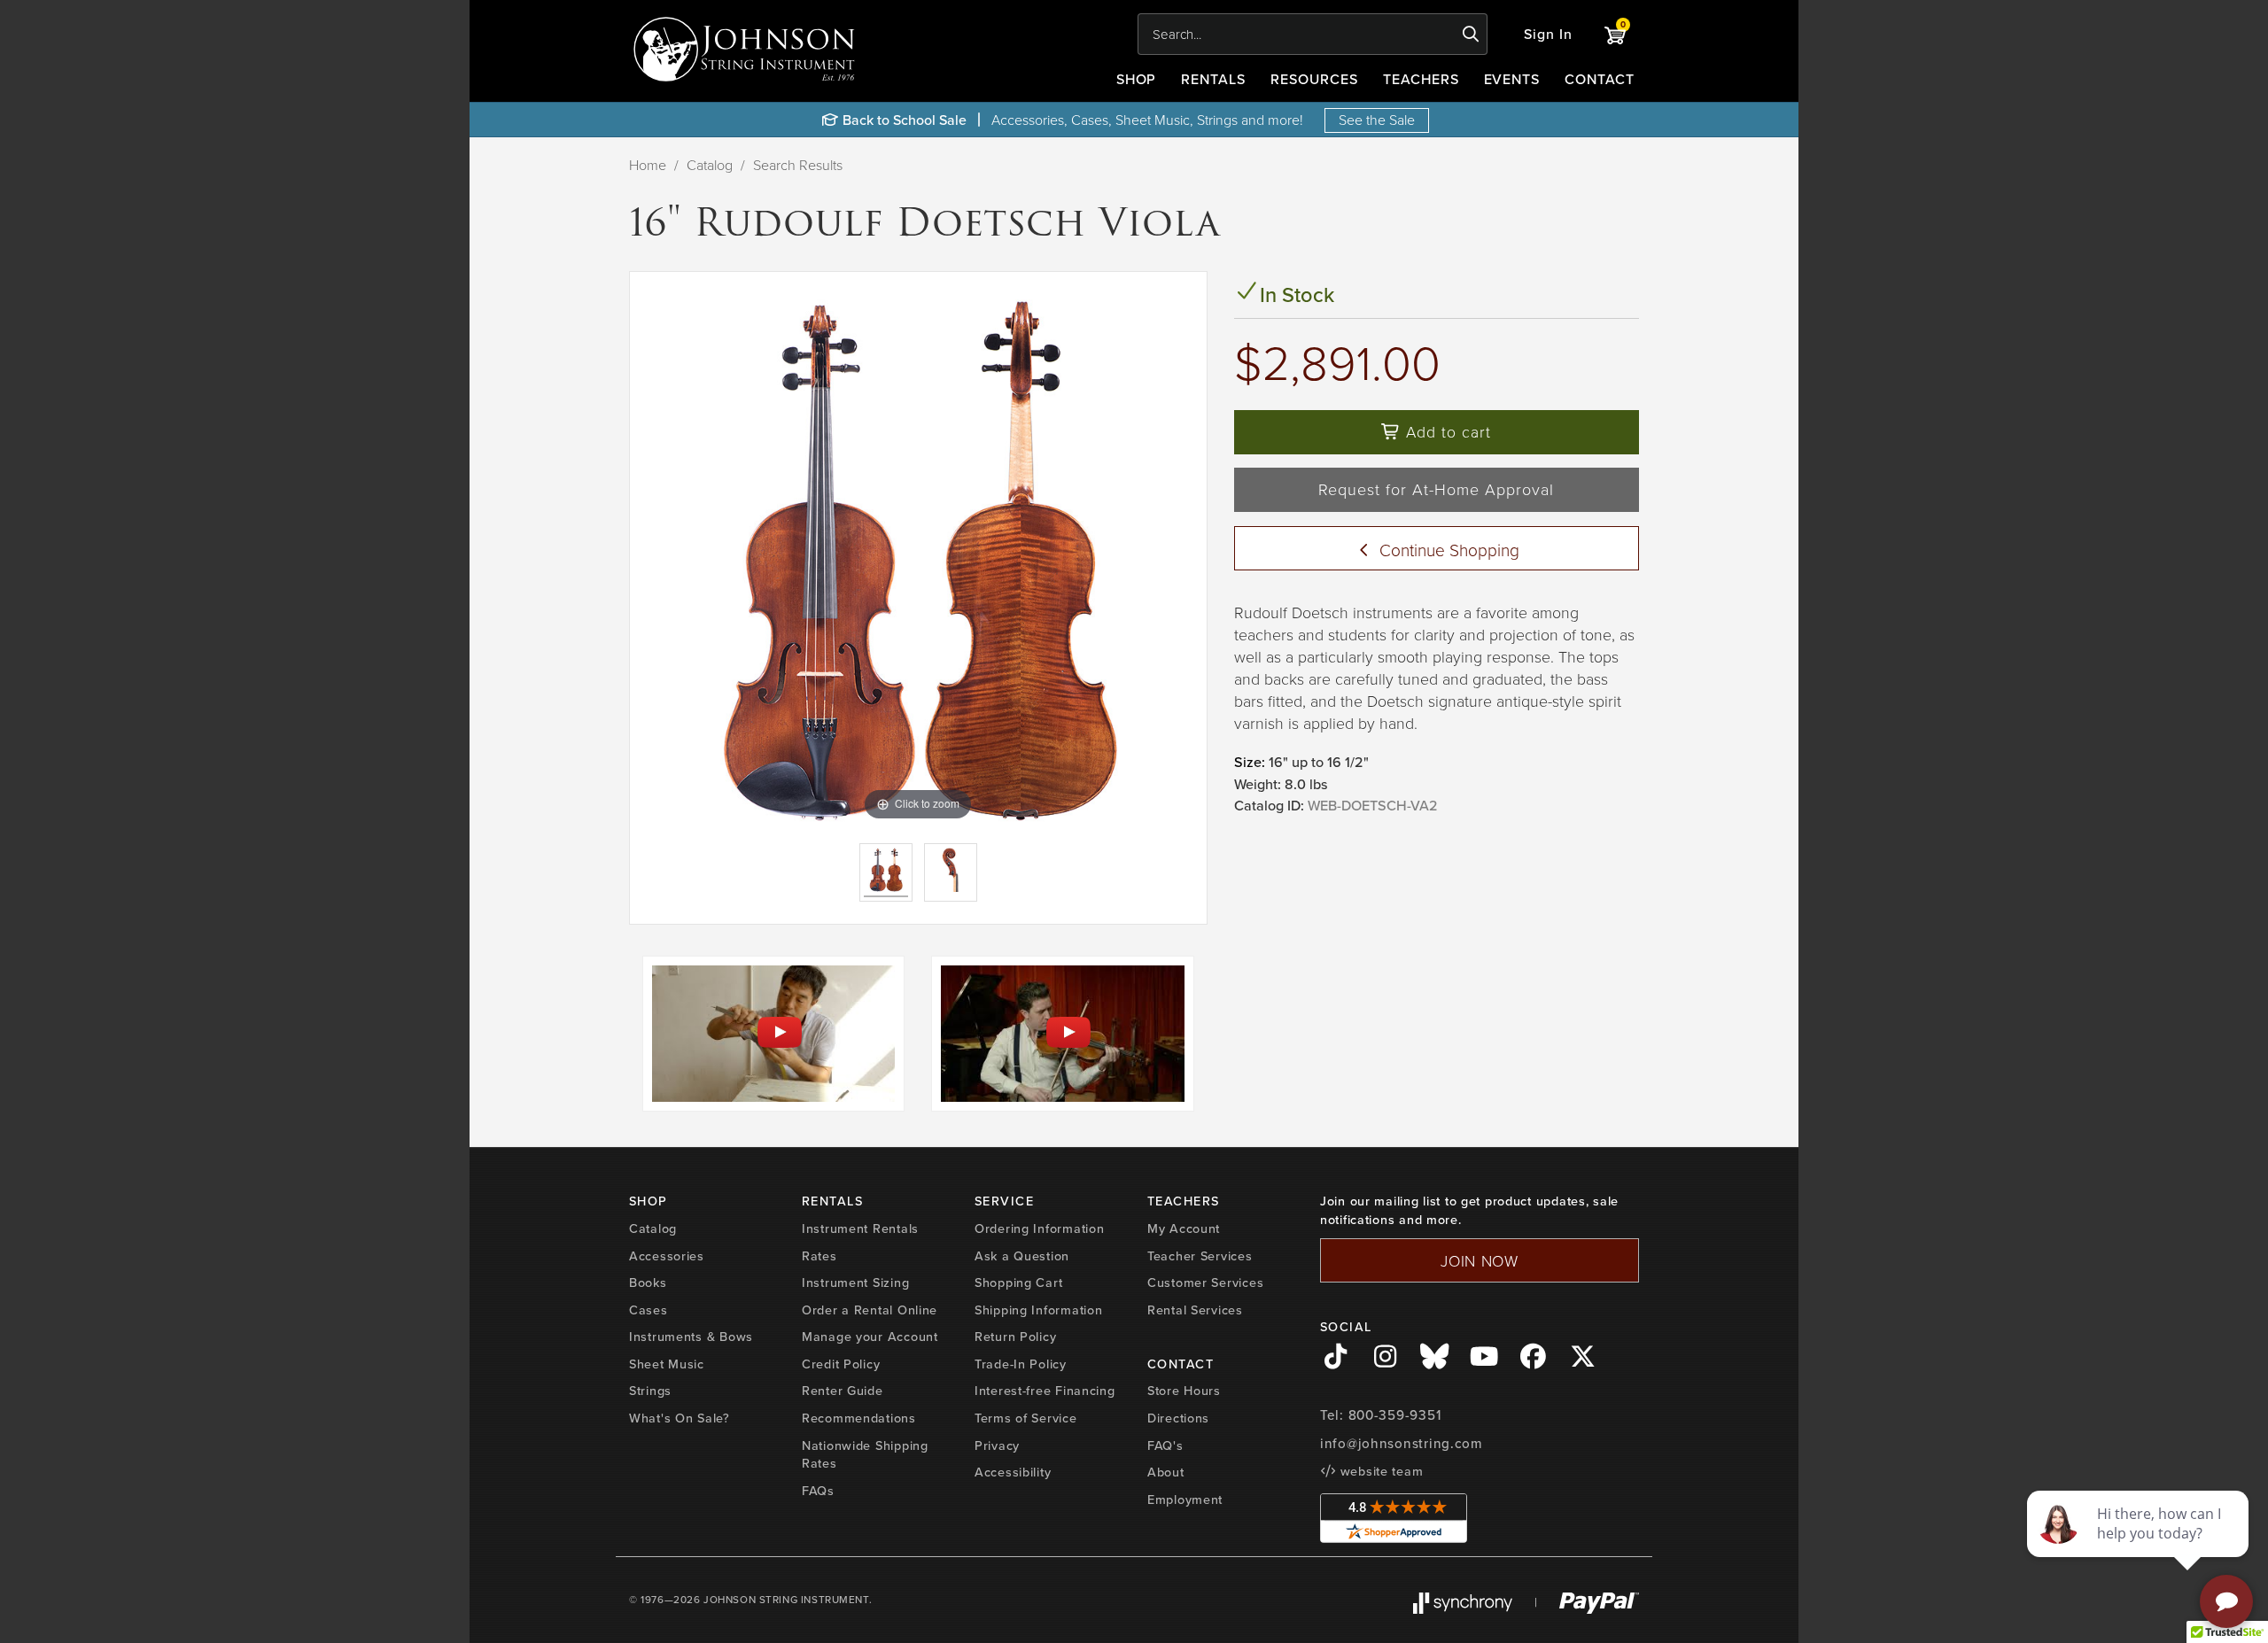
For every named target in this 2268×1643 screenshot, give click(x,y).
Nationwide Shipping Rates (865, 1454)
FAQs (818, 1490)
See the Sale (1377, 120)
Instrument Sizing (855, 1282)
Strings (650, 1390)
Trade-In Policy (1021, 1364)
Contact (1600, 79)
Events (1512, 79)
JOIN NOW (1480, 1260)
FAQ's (1165, 1445)
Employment (1185, 1499)
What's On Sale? (680, 1418)
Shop (1137, 79)
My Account (1184, 1228)
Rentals (1213, 79)
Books (648, 1282)
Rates (819, 1255)
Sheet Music (667, 1364)
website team (1379, 1471)
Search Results (798, 165)
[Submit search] (1471, 35)
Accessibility (1013, 1472)
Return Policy (1015, 1336)
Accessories (667, 1255)
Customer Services (1205, 1282)
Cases (649, 1310)
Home (648, 165)
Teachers (1421, 79)
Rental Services (1195, 1310)
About (1166, 1472)
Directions (1178, 1418)
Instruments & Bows (691, 1336)
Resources (1314, 79)
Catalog (710, 165)
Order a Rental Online (870, 1310)
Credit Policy (841, 1364)
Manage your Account (870, 1336)
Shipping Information (1038, 1310)
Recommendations (859, 1418)
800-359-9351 (1395, 1415)
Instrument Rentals (860, 1228)
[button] (1548, 34)
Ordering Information (1039, 1228)
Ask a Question (1022, 1255)
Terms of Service (1026, 1418)
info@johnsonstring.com (1402, 1443)
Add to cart (1446, 431)
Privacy (997, 1445)
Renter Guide (843, 1390)
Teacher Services (1200, 1255)
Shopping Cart (1018, 1282)
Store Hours (1184, 1390)
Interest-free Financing (1045, 1390)
